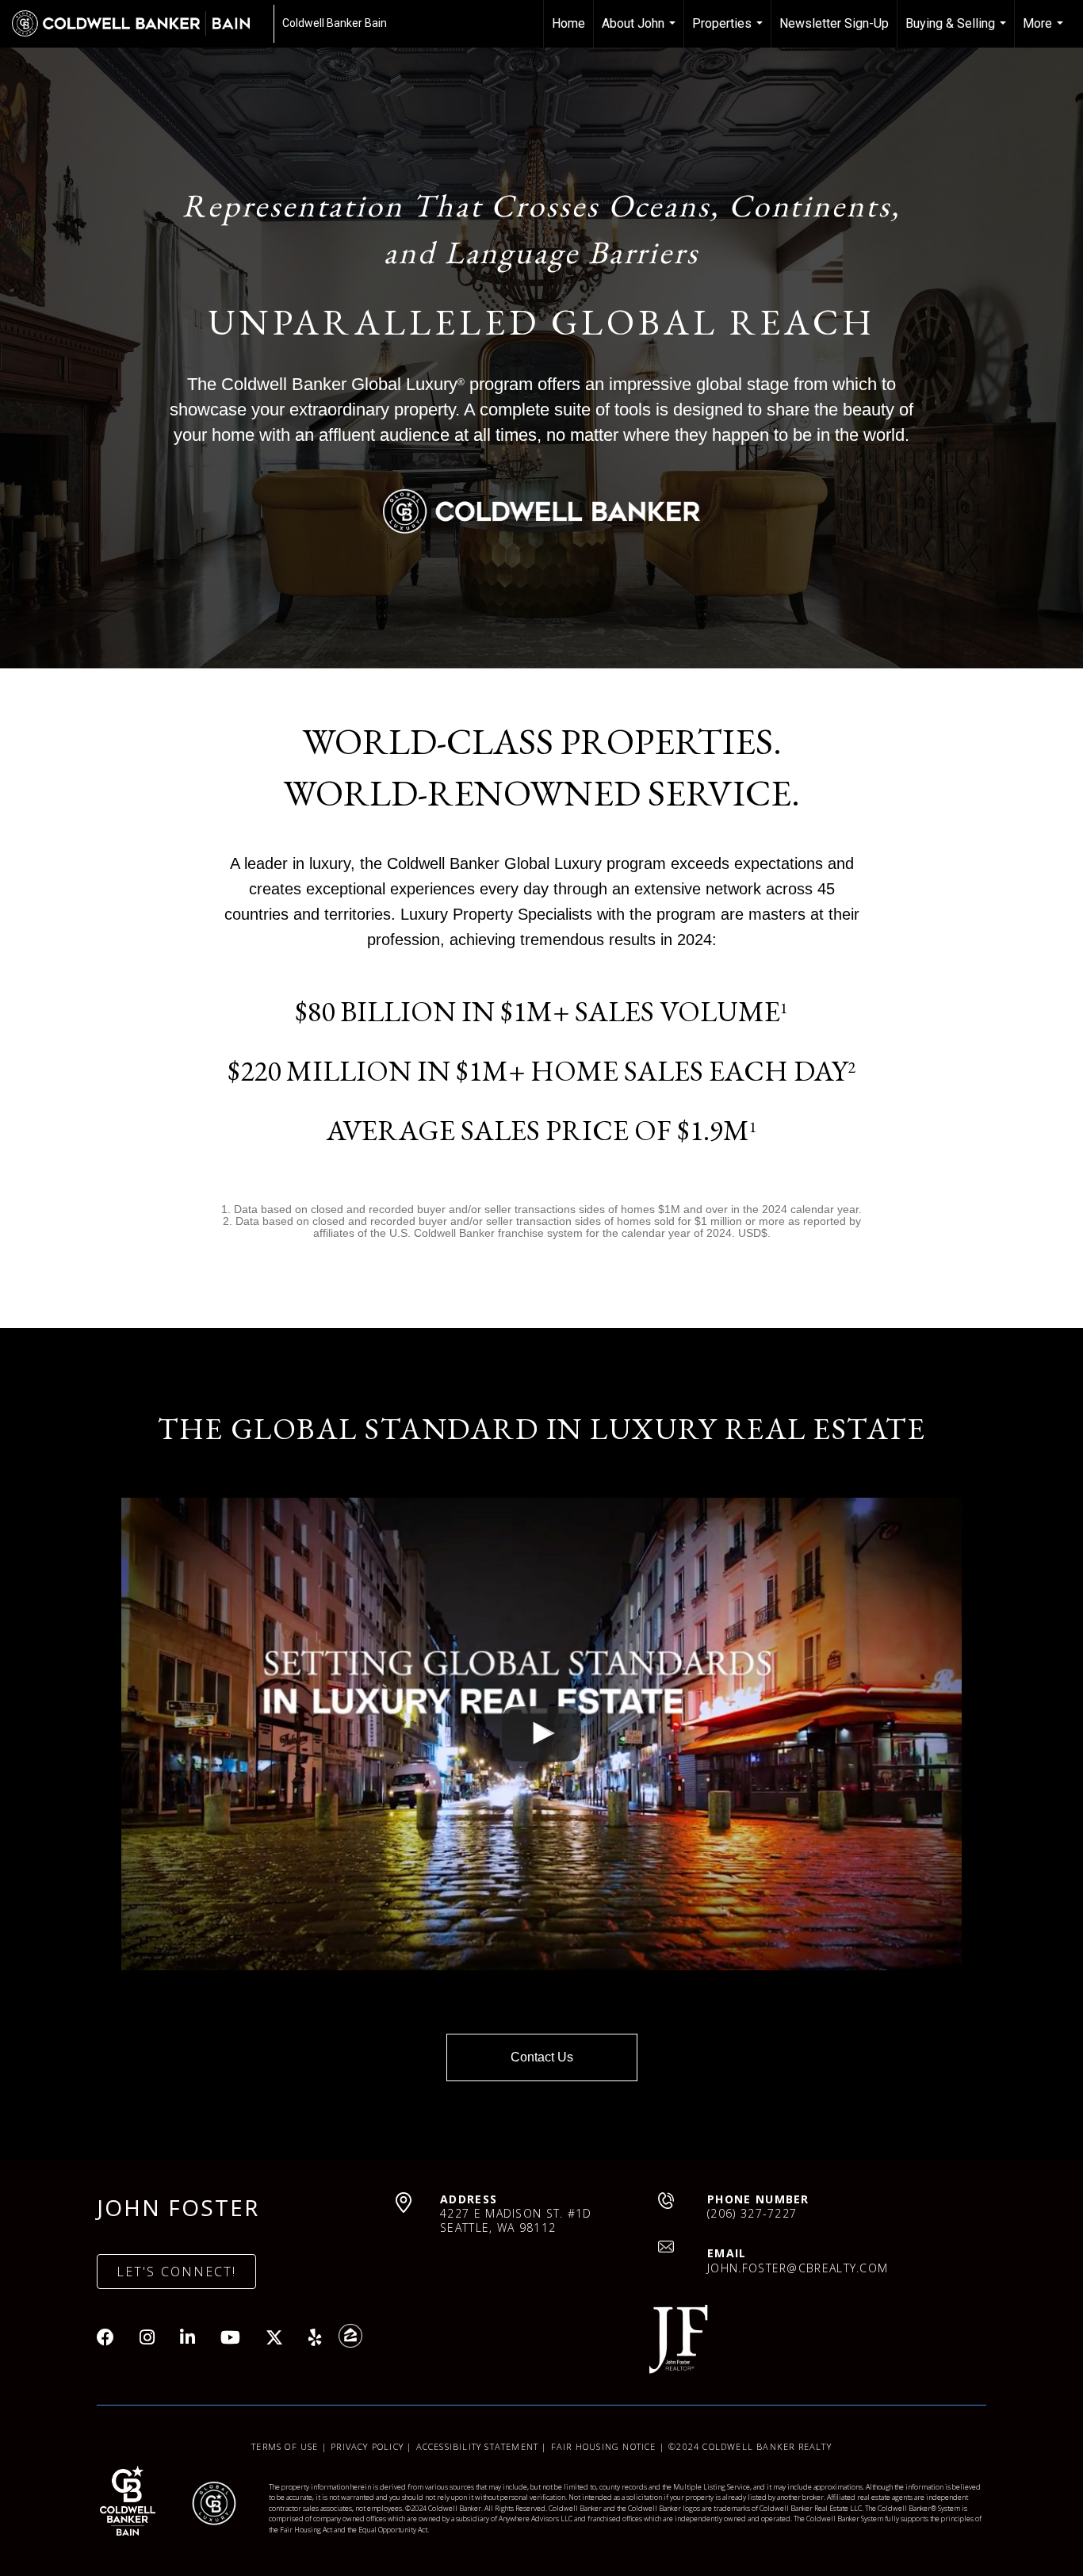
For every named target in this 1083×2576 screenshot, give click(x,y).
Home (568, 23)
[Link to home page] (139, 24)
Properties (729, 32)
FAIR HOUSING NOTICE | (610, 2446)
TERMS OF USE (285, 2446)
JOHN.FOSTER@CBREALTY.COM (798, 2268)
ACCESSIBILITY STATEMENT (478, 2446)
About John (641, 32)
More (1045, 32)
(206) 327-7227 (752, 2213)
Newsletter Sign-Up (834, 23)
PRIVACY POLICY (367, 2446)
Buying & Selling (958, 32)
